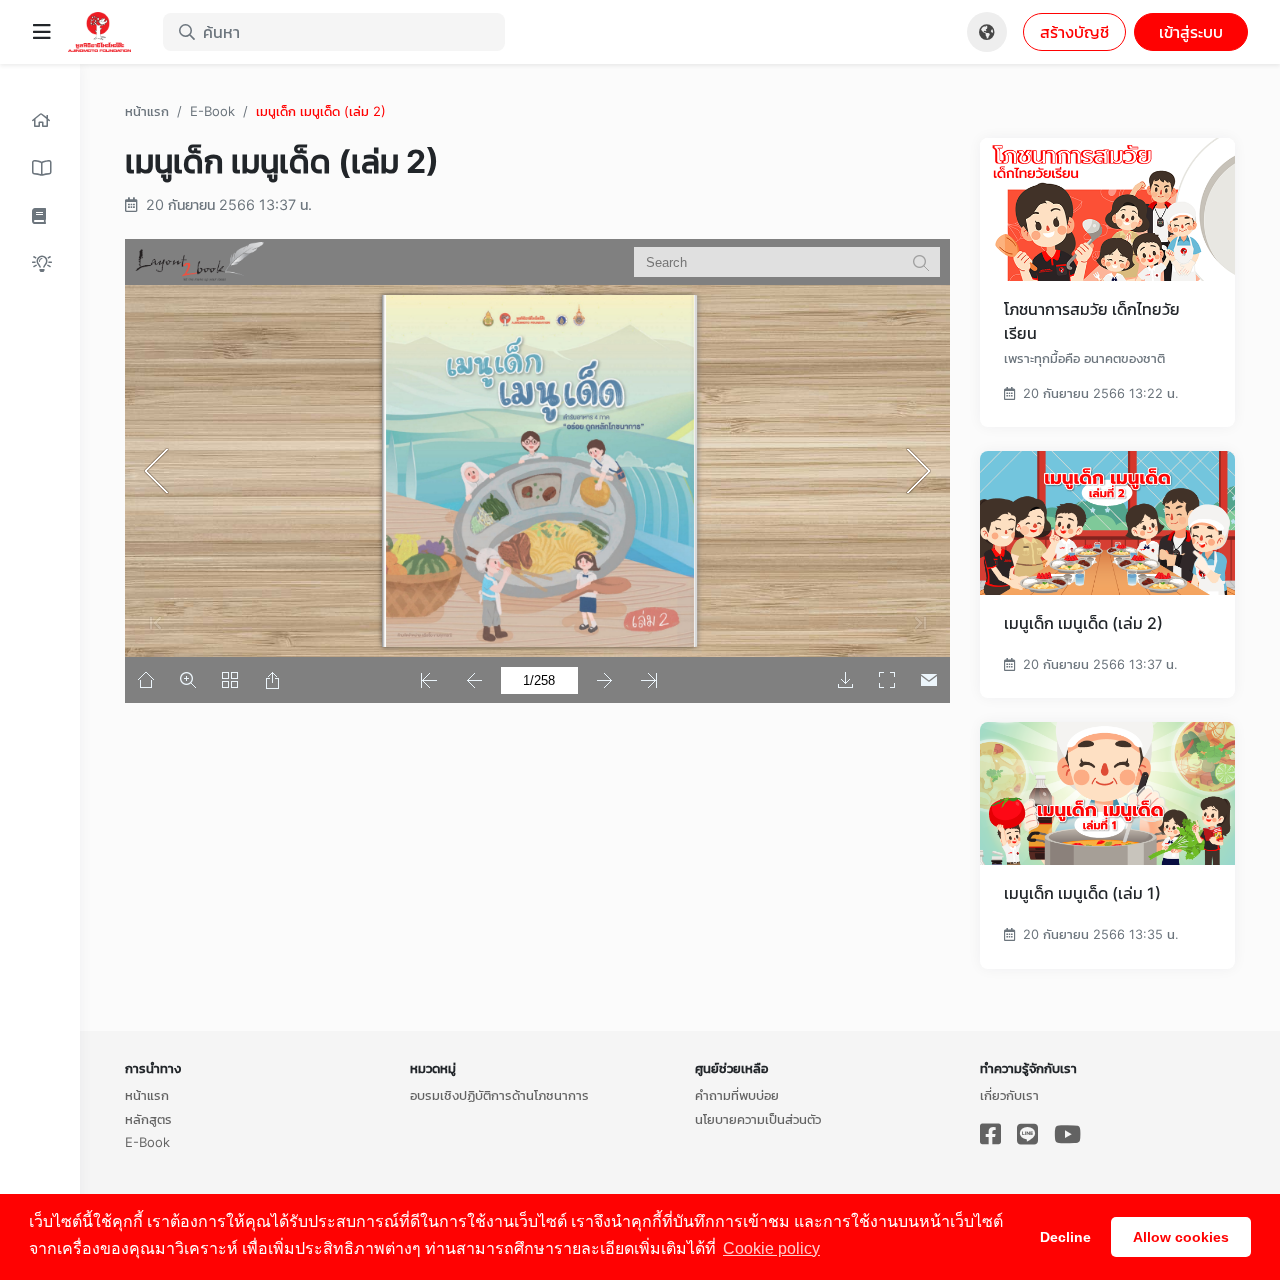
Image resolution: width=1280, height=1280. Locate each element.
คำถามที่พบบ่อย (737, 1095)
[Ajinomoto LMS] (107, 32)
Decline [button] (1065, 1237)
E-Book (212, 111)
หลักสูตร (148, 1119)
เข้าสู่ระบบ (1191, 32)
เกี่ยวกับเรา (1009, 1095)
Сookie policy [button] (771, 1248)
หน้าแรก (147, 111)
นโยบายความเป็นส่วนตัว (758, 1119)
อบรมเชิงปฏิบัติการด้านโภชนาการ (499, 1095)
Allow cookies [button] (1181, 1237)
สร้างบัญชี (1074, 32)
